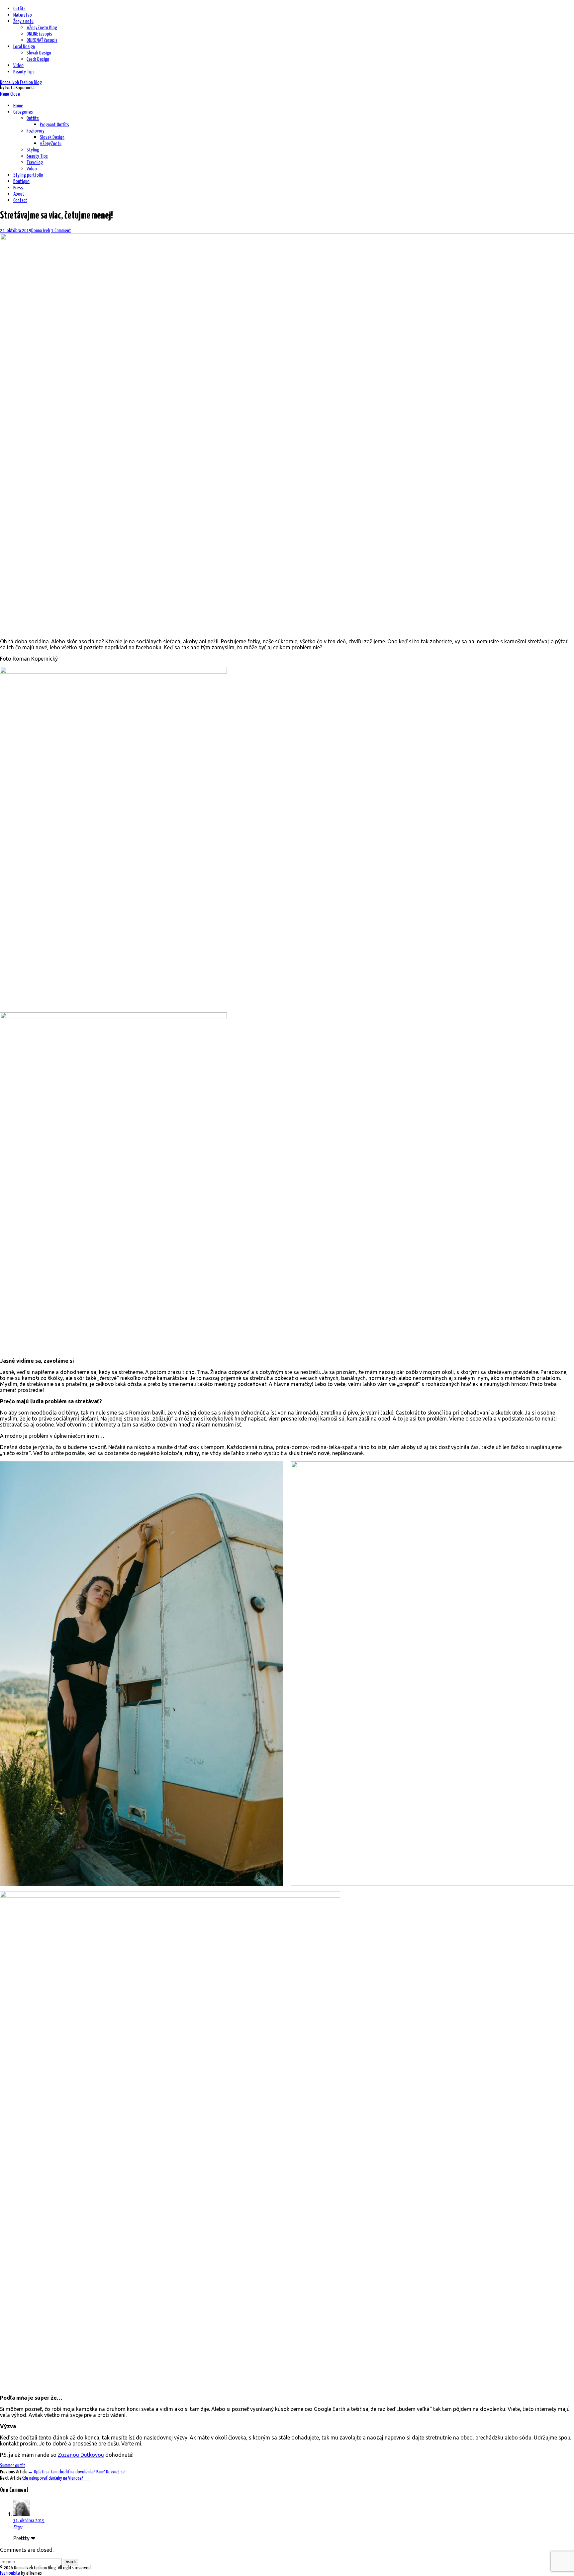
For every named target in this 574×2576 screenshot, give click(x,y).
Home (18, 106)
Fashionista (10, 2573)
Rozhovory (36, 131)
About (19, 194)
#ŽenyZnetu (51, 144)
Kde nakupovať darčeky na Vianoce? (56, 2478)
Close (15, 94)
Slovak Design (39, 53)
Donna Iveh (41, 231)
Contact (20, 200)
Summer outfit (13, 2466)
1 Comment (61, 231)
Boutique (21, 182)
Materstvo (23, 15)
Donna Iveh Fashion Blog (21, 83)
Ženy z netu (23, 21)
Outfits (19, 9)
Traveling (35, 163)
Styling (33, 150)
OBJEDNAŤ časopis (42, 40)
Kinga (18, 2527)
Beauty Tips (24, 72)
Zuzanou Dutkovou (81, 2455)
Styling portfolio (28, 175)
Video (18, 66)
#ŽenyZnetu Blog (42, 28)
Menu (4, 94)
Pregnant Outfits (54, 125)
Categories (23, 112)
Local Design (24, 47)
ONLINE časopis (39, 34)
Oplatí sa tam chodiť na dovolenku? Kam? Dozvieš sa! (77, 2472)
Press (18, 188)
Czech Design (38, 59)
